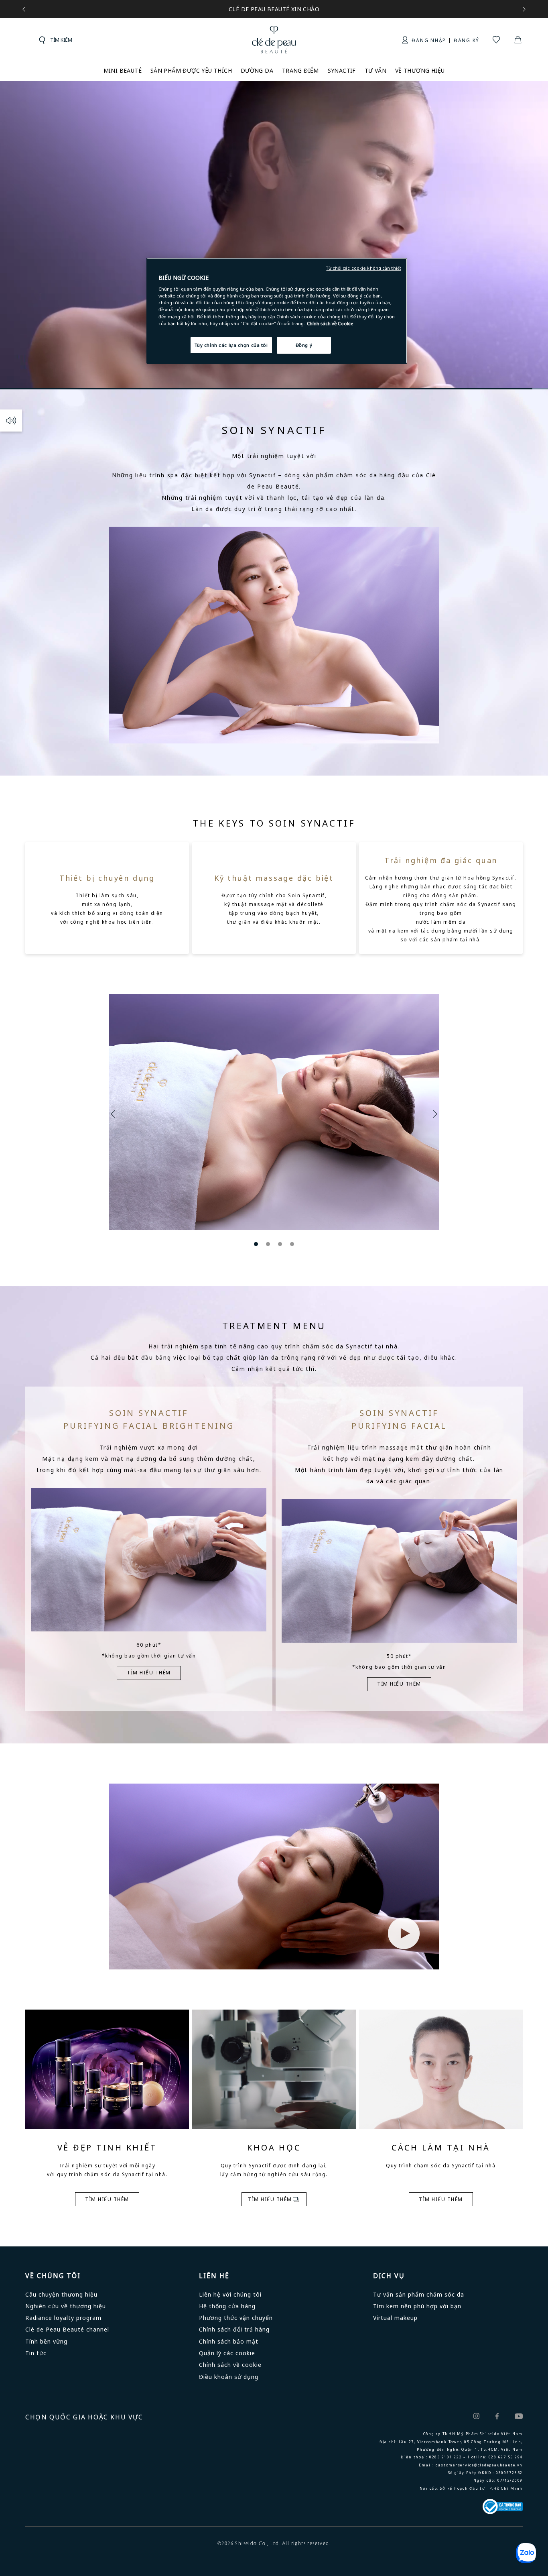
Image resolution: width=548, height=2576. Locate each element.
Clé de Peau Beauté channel (67, 2329)
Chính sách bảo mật (229, 2341)
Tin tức (36, 2353)
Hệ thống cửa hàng (227, 2306)
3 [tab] (280, 1244)
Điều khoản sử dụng (229, 2377)
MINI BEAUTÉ (123, 70)
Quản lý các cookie (227, 2353)
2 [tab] (268, 1244)
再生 (11, 421)
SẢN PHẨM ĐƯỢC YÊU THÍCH (191, 70)
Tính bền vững (46, 2341)
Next (433, 1114)
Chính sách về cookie (230, 2365)
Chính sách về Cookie (330, 323)
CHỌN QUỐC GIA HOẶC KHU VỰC (84, 2417)
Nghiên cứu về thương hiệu (66, 2306)
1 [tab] (256, 1244)
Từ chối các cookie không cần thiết (364, 268)
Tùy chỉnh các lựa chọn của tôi (231, 345)
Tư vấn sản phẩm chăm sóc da (419, 2294)
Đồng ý (304, 345)
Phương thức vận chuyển (236, 2318)
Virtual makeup (395, 2318)
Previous (115, 1114)
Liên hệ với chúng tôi (230, 2294)
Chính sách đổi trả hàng (234, 2329)
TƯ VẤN (375, 70)
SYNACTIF (342, 70)
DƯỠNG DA (257, 70)
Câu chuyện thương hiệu (61, 2294)
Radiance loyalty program (63, 2318)
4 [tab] (292, 1244)
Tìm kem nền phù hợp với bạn (417, 2306)
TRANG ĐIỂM (300, 70)
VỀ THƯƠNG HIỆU (420, 70)
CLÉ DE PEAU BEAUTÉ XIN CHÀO (274, 9)
